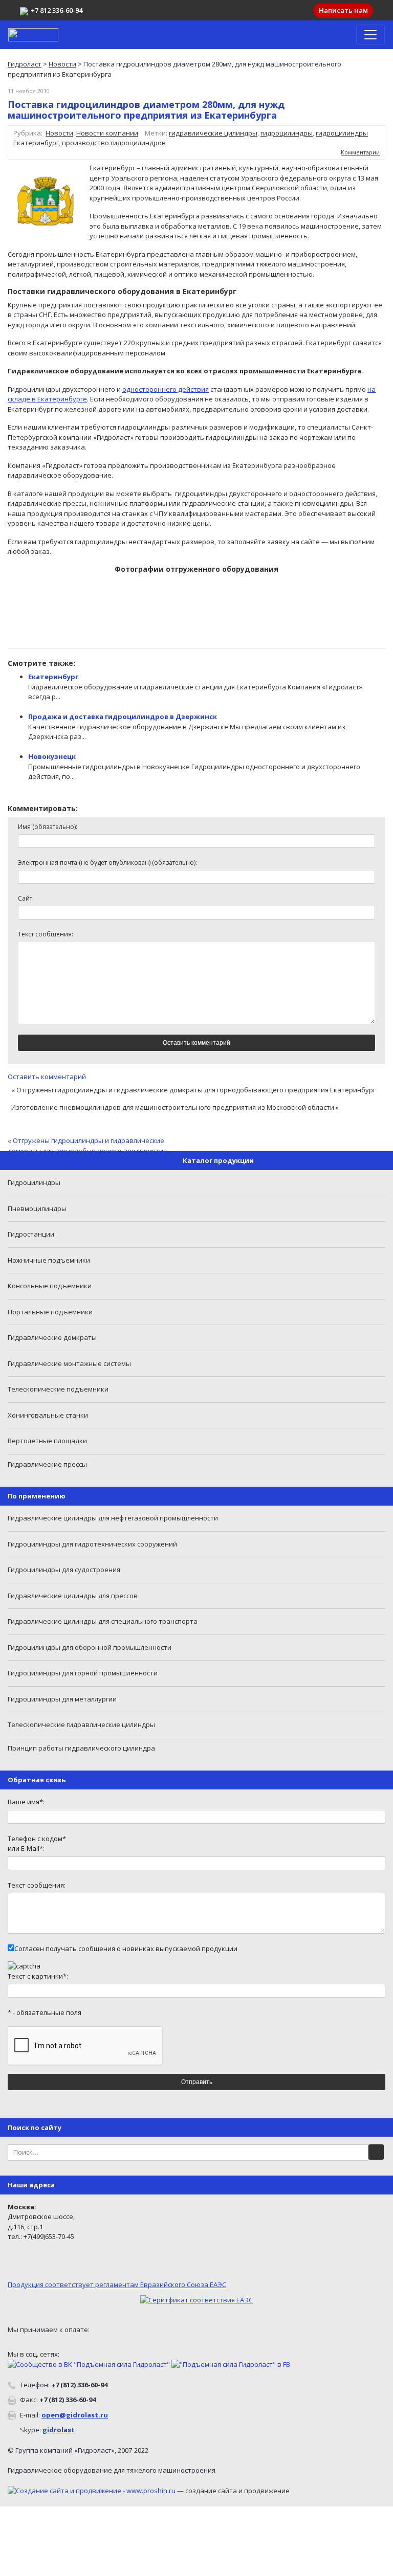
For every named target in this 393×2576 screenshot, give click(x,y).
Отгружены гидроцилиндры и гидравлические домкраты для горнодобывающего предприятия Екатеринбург (87, 1150)
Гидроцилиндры (34, 1182)
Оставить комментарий (47, 1077)
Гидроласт (25, 64)
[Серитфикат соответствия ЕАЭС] (196, 2299)
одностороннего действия (166, 389)
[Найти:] (188, 2153)
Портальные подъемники (50, 1312)
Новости (59, 133)
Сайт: (26, 898)
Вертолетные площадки (47, 1441)
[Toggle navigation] (370, 35)
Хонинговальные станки (48, 1415)
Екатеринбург (53, 677)
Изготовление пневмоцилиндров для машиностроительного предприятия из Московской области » (175, 1107)
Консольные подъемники (50, 1286)
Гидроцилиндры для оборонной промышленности (90, 1647)
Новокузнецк (52, 756)
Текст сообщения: (46, 934)
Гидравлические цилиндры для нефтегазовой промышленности (113, 1518)
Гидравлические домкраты (52, 1337)
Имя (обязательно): (48, 827)
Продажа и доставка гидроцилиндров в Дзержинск (123, 716)
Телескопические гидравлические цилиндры (81, 1724)
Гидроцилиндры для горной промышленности (83, 1673)
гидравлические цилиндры (213, 133)
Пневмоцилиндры (37, 1208)
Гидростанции (31, 1234)
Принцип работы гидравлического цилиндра (81, 1748)
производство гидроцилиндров (114, 143)
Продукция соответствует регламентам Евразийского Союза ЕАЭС (117, 2284)
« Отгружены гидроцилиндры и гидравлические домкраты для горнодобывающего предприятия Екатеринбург (193, 1090)
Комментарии (360, 152)
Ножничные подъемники (49, 1260)
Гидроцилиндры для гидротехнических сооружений (92, 1544)
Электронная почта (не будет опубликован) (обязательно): (107, 863)
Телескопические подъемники (58, 1389)
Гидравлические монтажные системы (69, 1363)
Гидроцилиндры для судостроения (64, 1570)
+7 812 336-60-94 (57, 10)
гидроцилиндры (287, 133)
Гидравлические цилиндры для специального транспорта (103, 1621)
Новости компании (107, 133)
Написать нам (343, 10)
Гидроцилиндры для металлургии (62, 1699)
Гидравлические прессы (47, 1464)
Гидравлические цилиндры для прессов (73, 1596)
